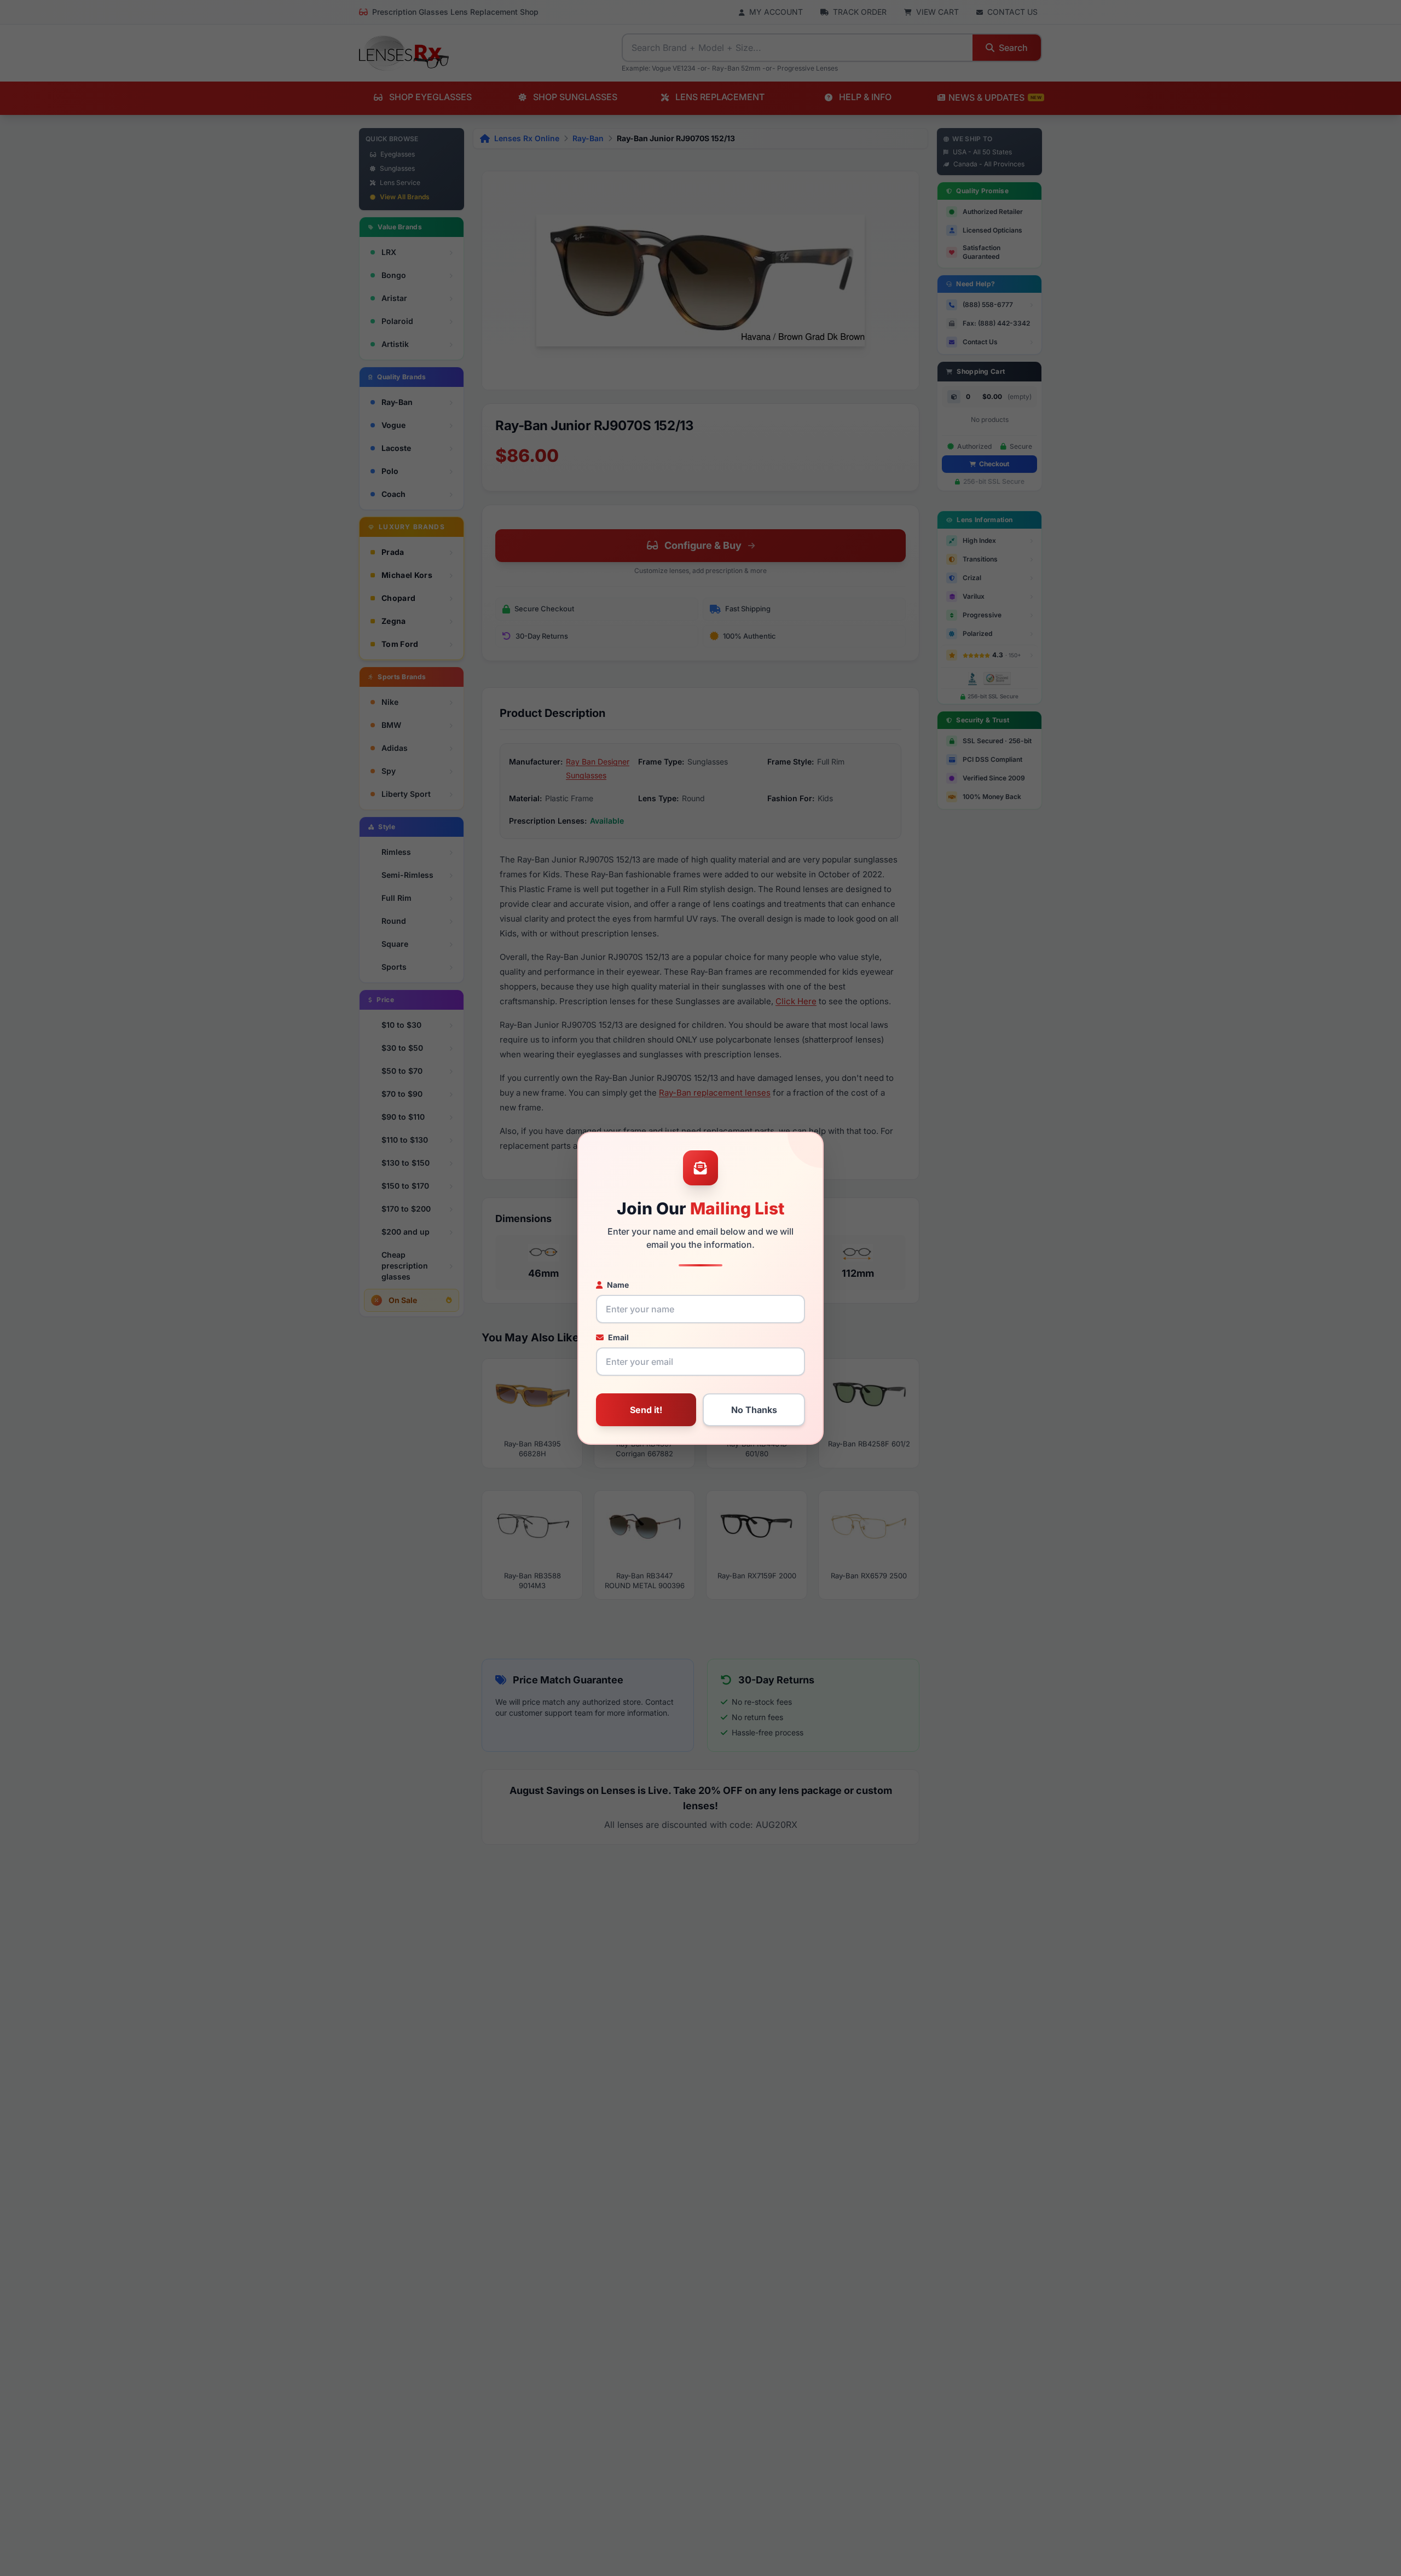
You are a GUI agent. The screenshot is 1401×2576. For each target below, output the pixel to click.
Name (618, 1285)
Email (618, 1337)
